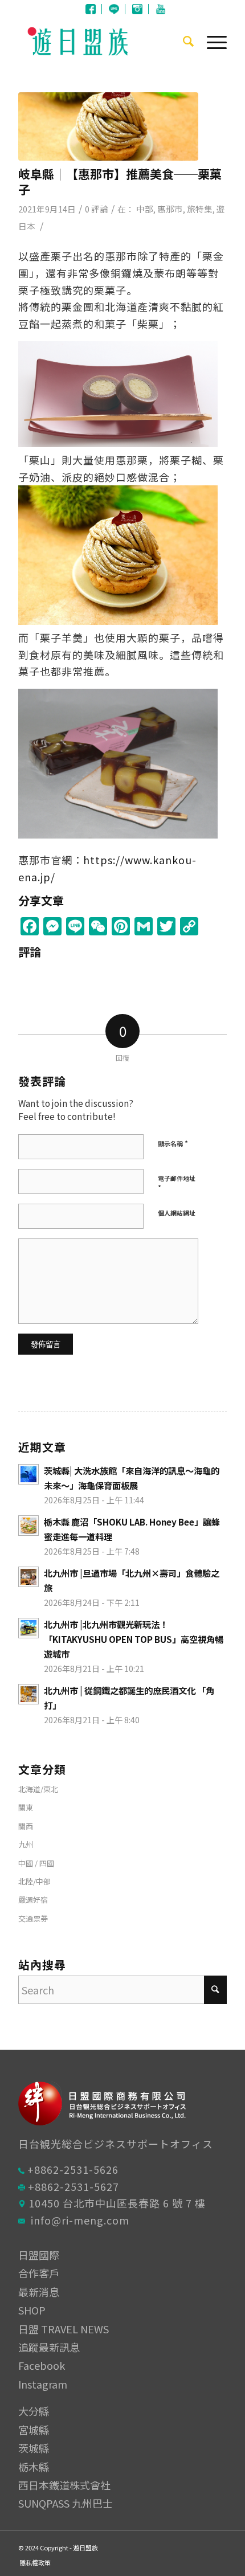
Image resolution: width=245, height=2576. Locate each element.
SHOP (32, 2310)
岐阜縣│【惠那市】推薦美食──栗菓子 (120, 181)
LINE (114, 9)
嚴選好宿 (33, 1900)
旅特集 (200, 209)
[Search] (183, 40)
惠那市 (170, 209)
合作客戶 (39, 2273)
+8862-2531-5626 (73, 2169)
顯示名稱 (173, 1143)
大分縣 (34, 2411)
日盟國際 (39, 2255)
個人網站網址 (177, 1213)
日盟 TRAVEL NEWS (64, 2329)
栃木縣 (34, 2467)
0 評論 (97, 209)
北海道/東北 (38, 1789)
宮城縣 (34, 2430)
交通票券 (33, 1918)
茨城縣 (34, 2448)
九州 (26, 1844)
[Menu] (211, 40)
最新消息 (39, 2292)
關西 (26, 1826)
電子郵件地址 (177, 1183)
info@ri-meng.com (80, 2220)
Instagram (137, 9)
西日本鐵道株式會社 (64, 2485)
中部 (145, 209)
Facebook (91, 9)
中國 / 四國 (36, 1863)
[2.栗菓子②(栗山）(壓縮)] (108, 126)
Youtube (161, 9)
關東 (26, 1807)
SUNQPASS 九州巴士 (66, 2503)
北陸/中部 (34, 1881)
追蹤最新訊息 (49, 2347)
